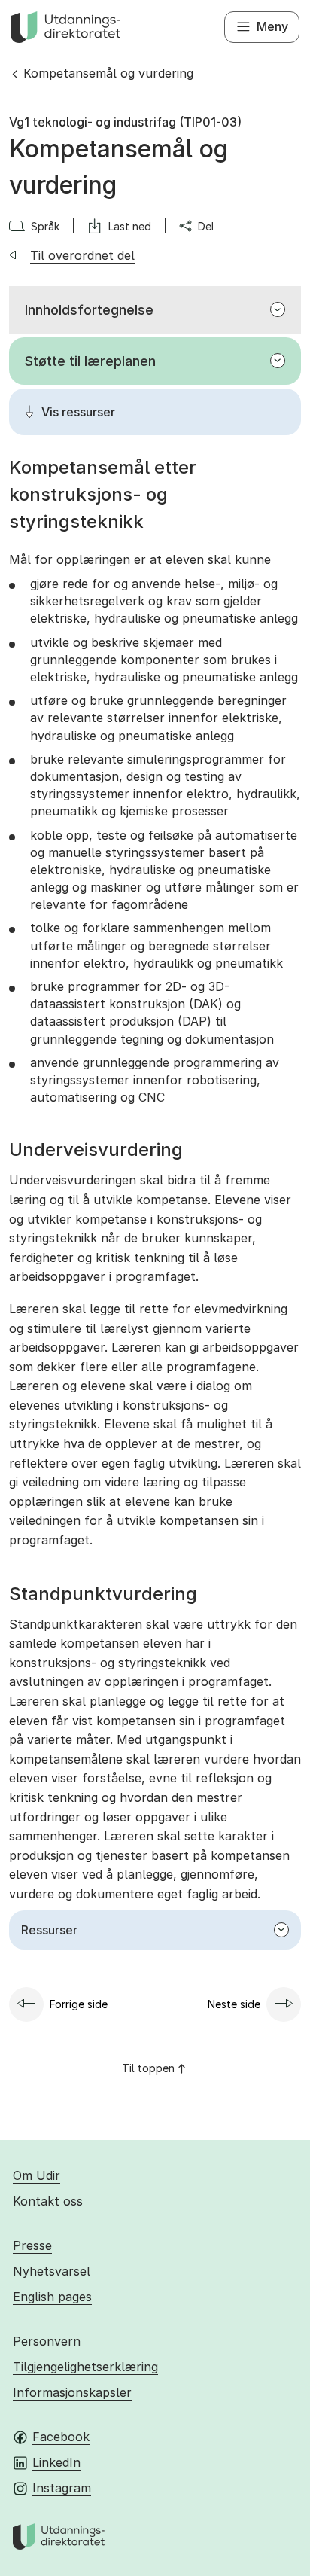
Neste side (234, 2004)
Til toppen (148, 2068)
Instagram (62, 2488)
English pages (52, 2297)
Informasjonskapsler (72, 2392)
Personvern (47, 2341)
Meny (272, 26)
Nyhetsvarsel (52, 2271)
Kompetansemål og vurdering (108, 73)
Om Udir (36, 2175)
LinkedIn (56, 2462)
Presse (32, 2245)
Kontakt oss (48, 2201)
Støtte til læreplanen (90, 361)
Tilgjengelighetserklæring (85, 2367)
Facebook (61, 2437)
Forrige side (79, 2004)
